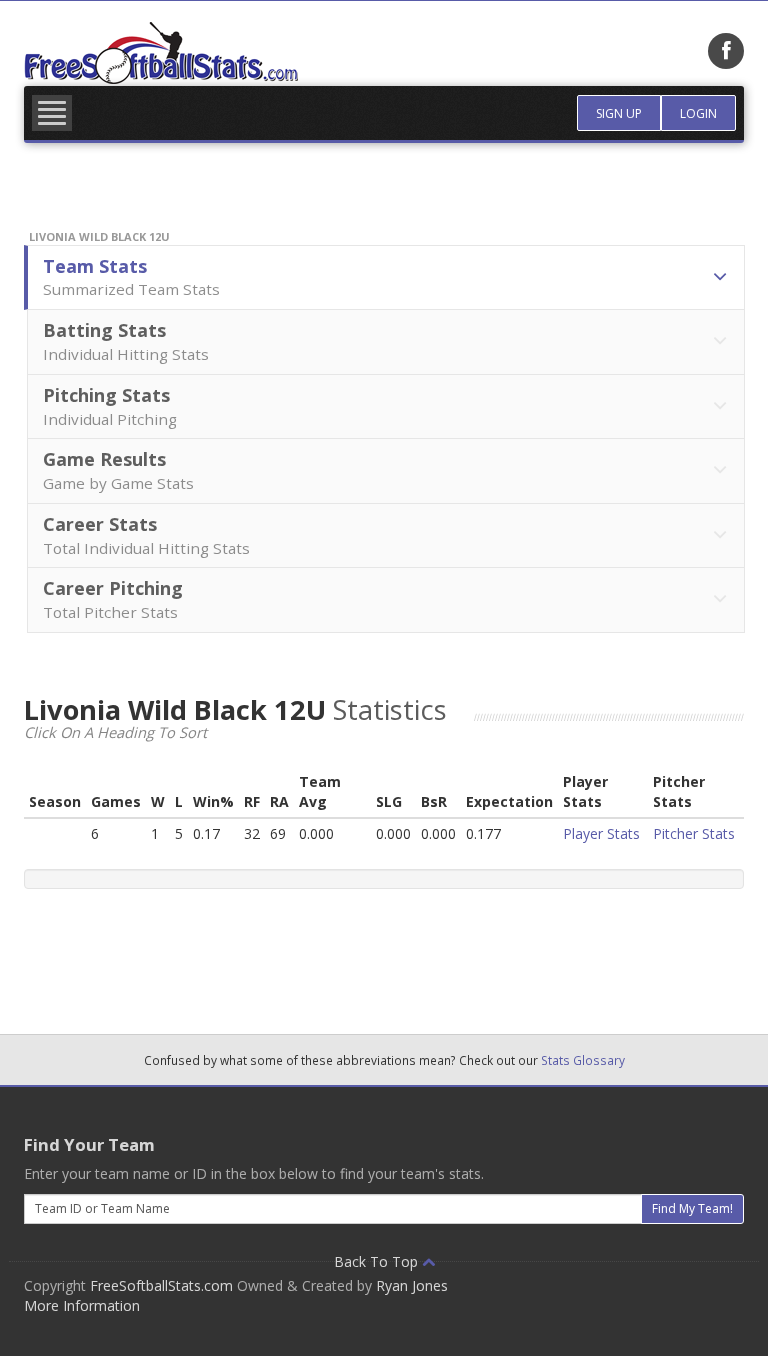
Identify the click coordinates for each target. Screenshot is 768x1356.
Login (698, 113)
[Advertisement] (388, 954)
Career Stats (146, 535)
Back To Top (378, 1261)
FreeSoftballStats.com (161, 1285)
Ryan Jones (412, 1285)
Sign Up (619, 113)
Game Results (118, 470)
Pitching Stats (110, 406)
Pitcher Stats (694, 833)
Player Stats (601, 833)
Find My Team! (692, 1208)
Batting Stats (126, 341)
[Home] (161, 53)
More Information (82, 1305)
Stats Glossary (583, 1060)
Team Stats (131, 277)
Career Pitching (113, 599)
